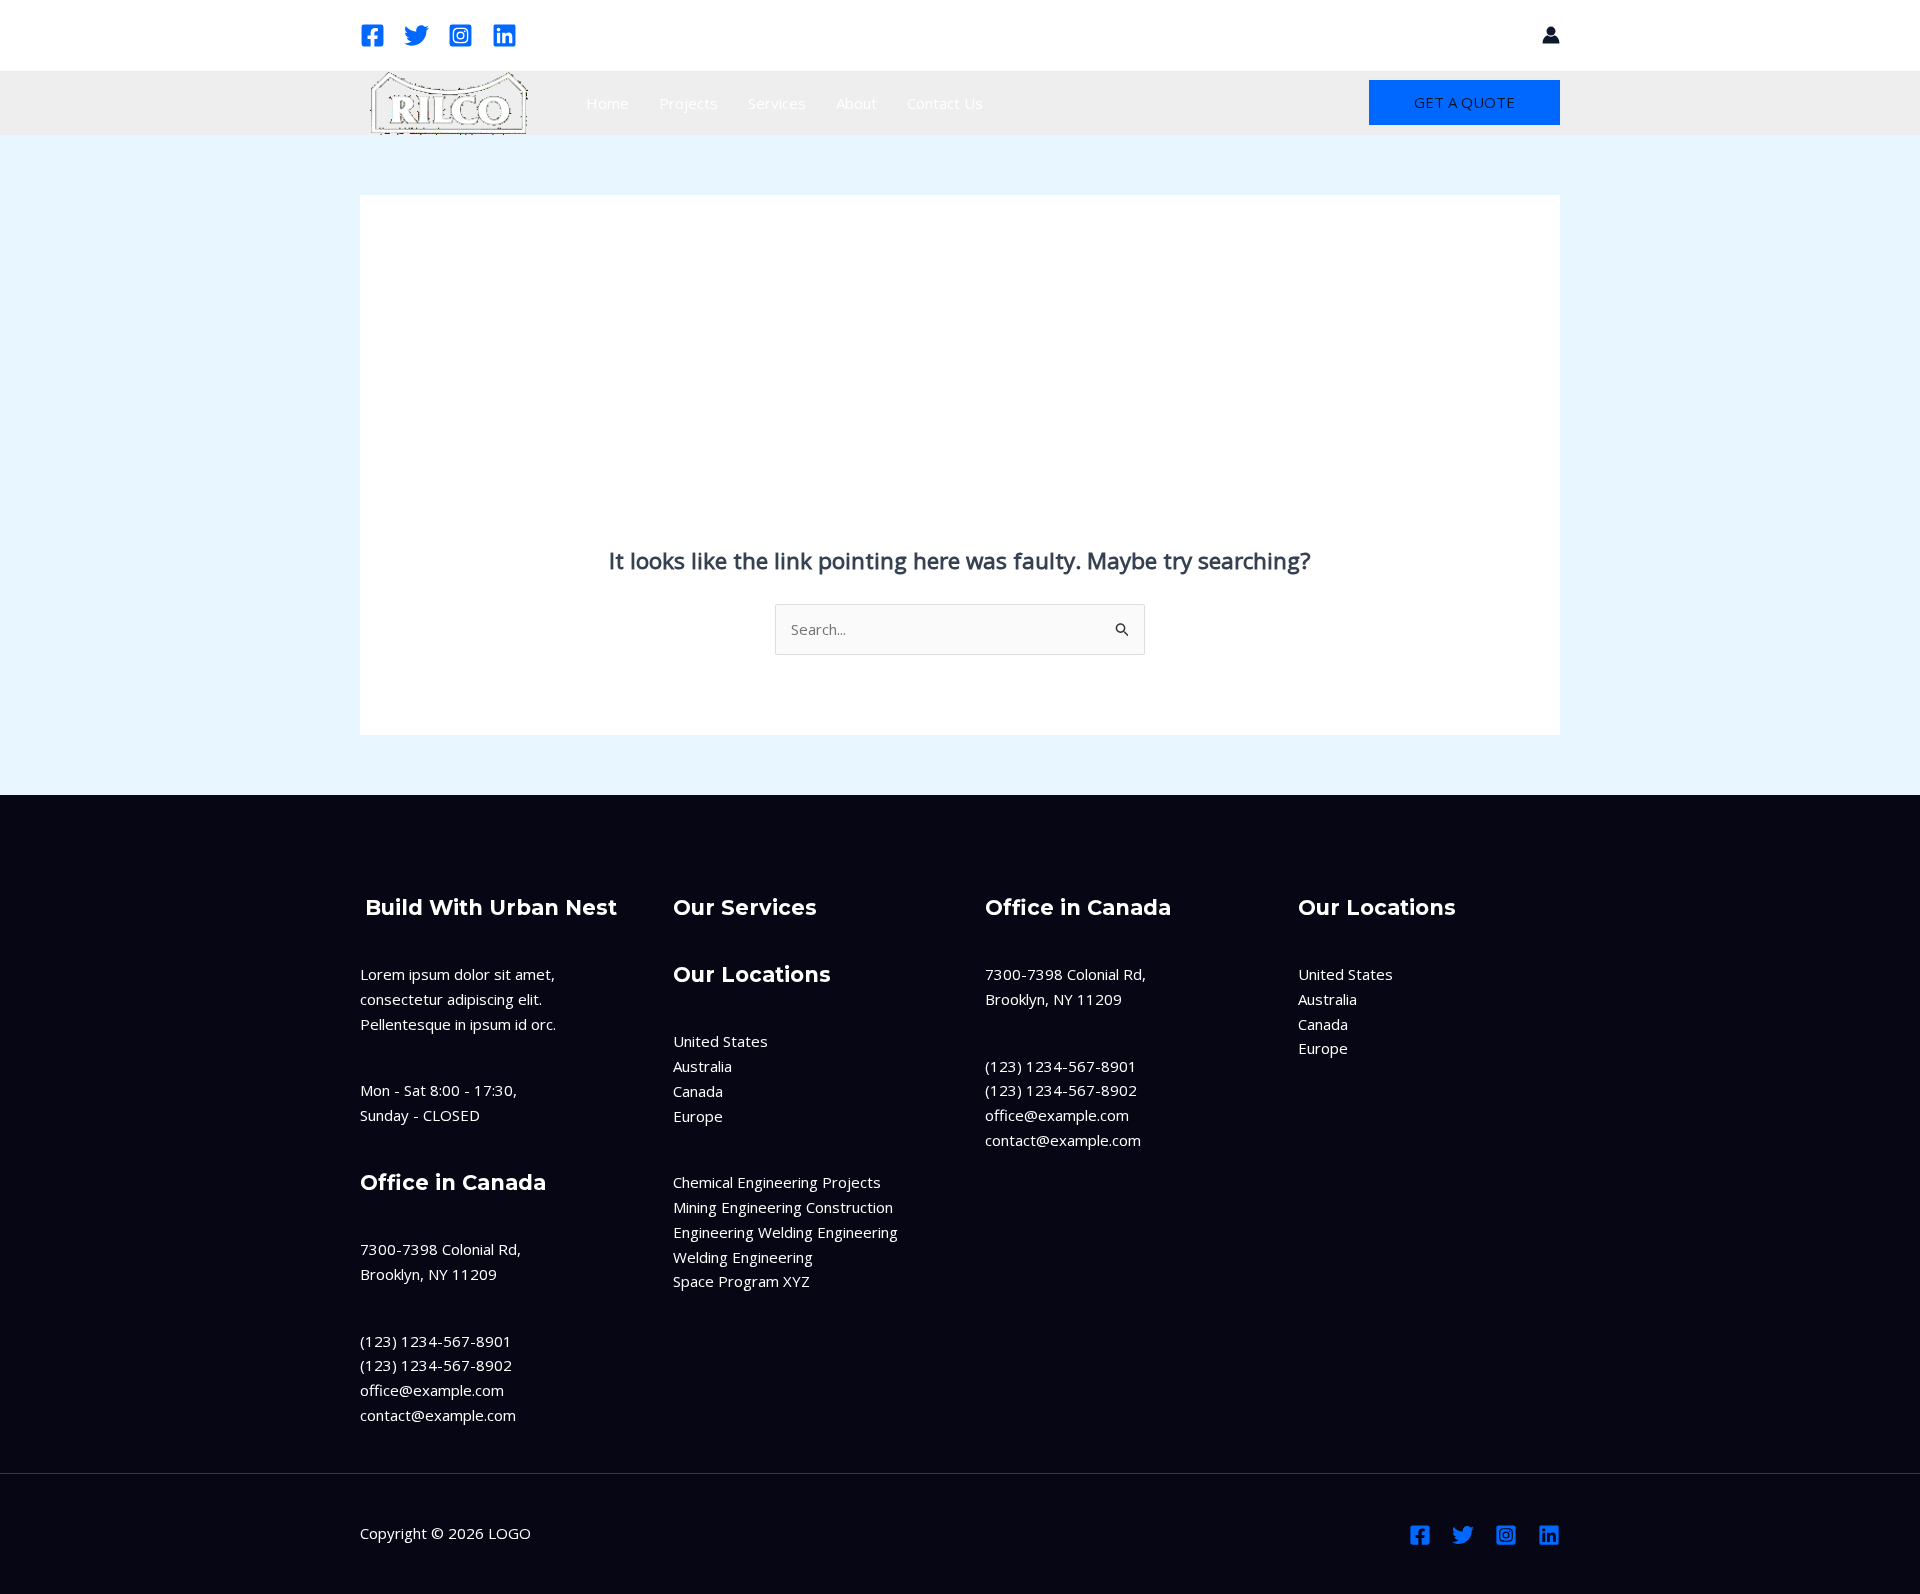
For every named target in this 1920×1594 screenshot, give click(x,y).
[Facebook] (372, 35)
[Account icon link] (1551, 35)
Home (607, 103)
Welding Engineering (743, 1257)
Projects (688, 103)
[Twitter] (416, 35)
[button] (1513, 35)
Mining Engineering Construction (783, 1207)
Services (777, 103)
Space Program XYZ (741, 1281)
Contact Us (945, 103)
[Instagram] (460, 35)
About (856, 103)
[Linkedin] (504, 35)
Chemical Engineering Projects (777, 1182)
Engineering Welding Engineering (785, 1232)
